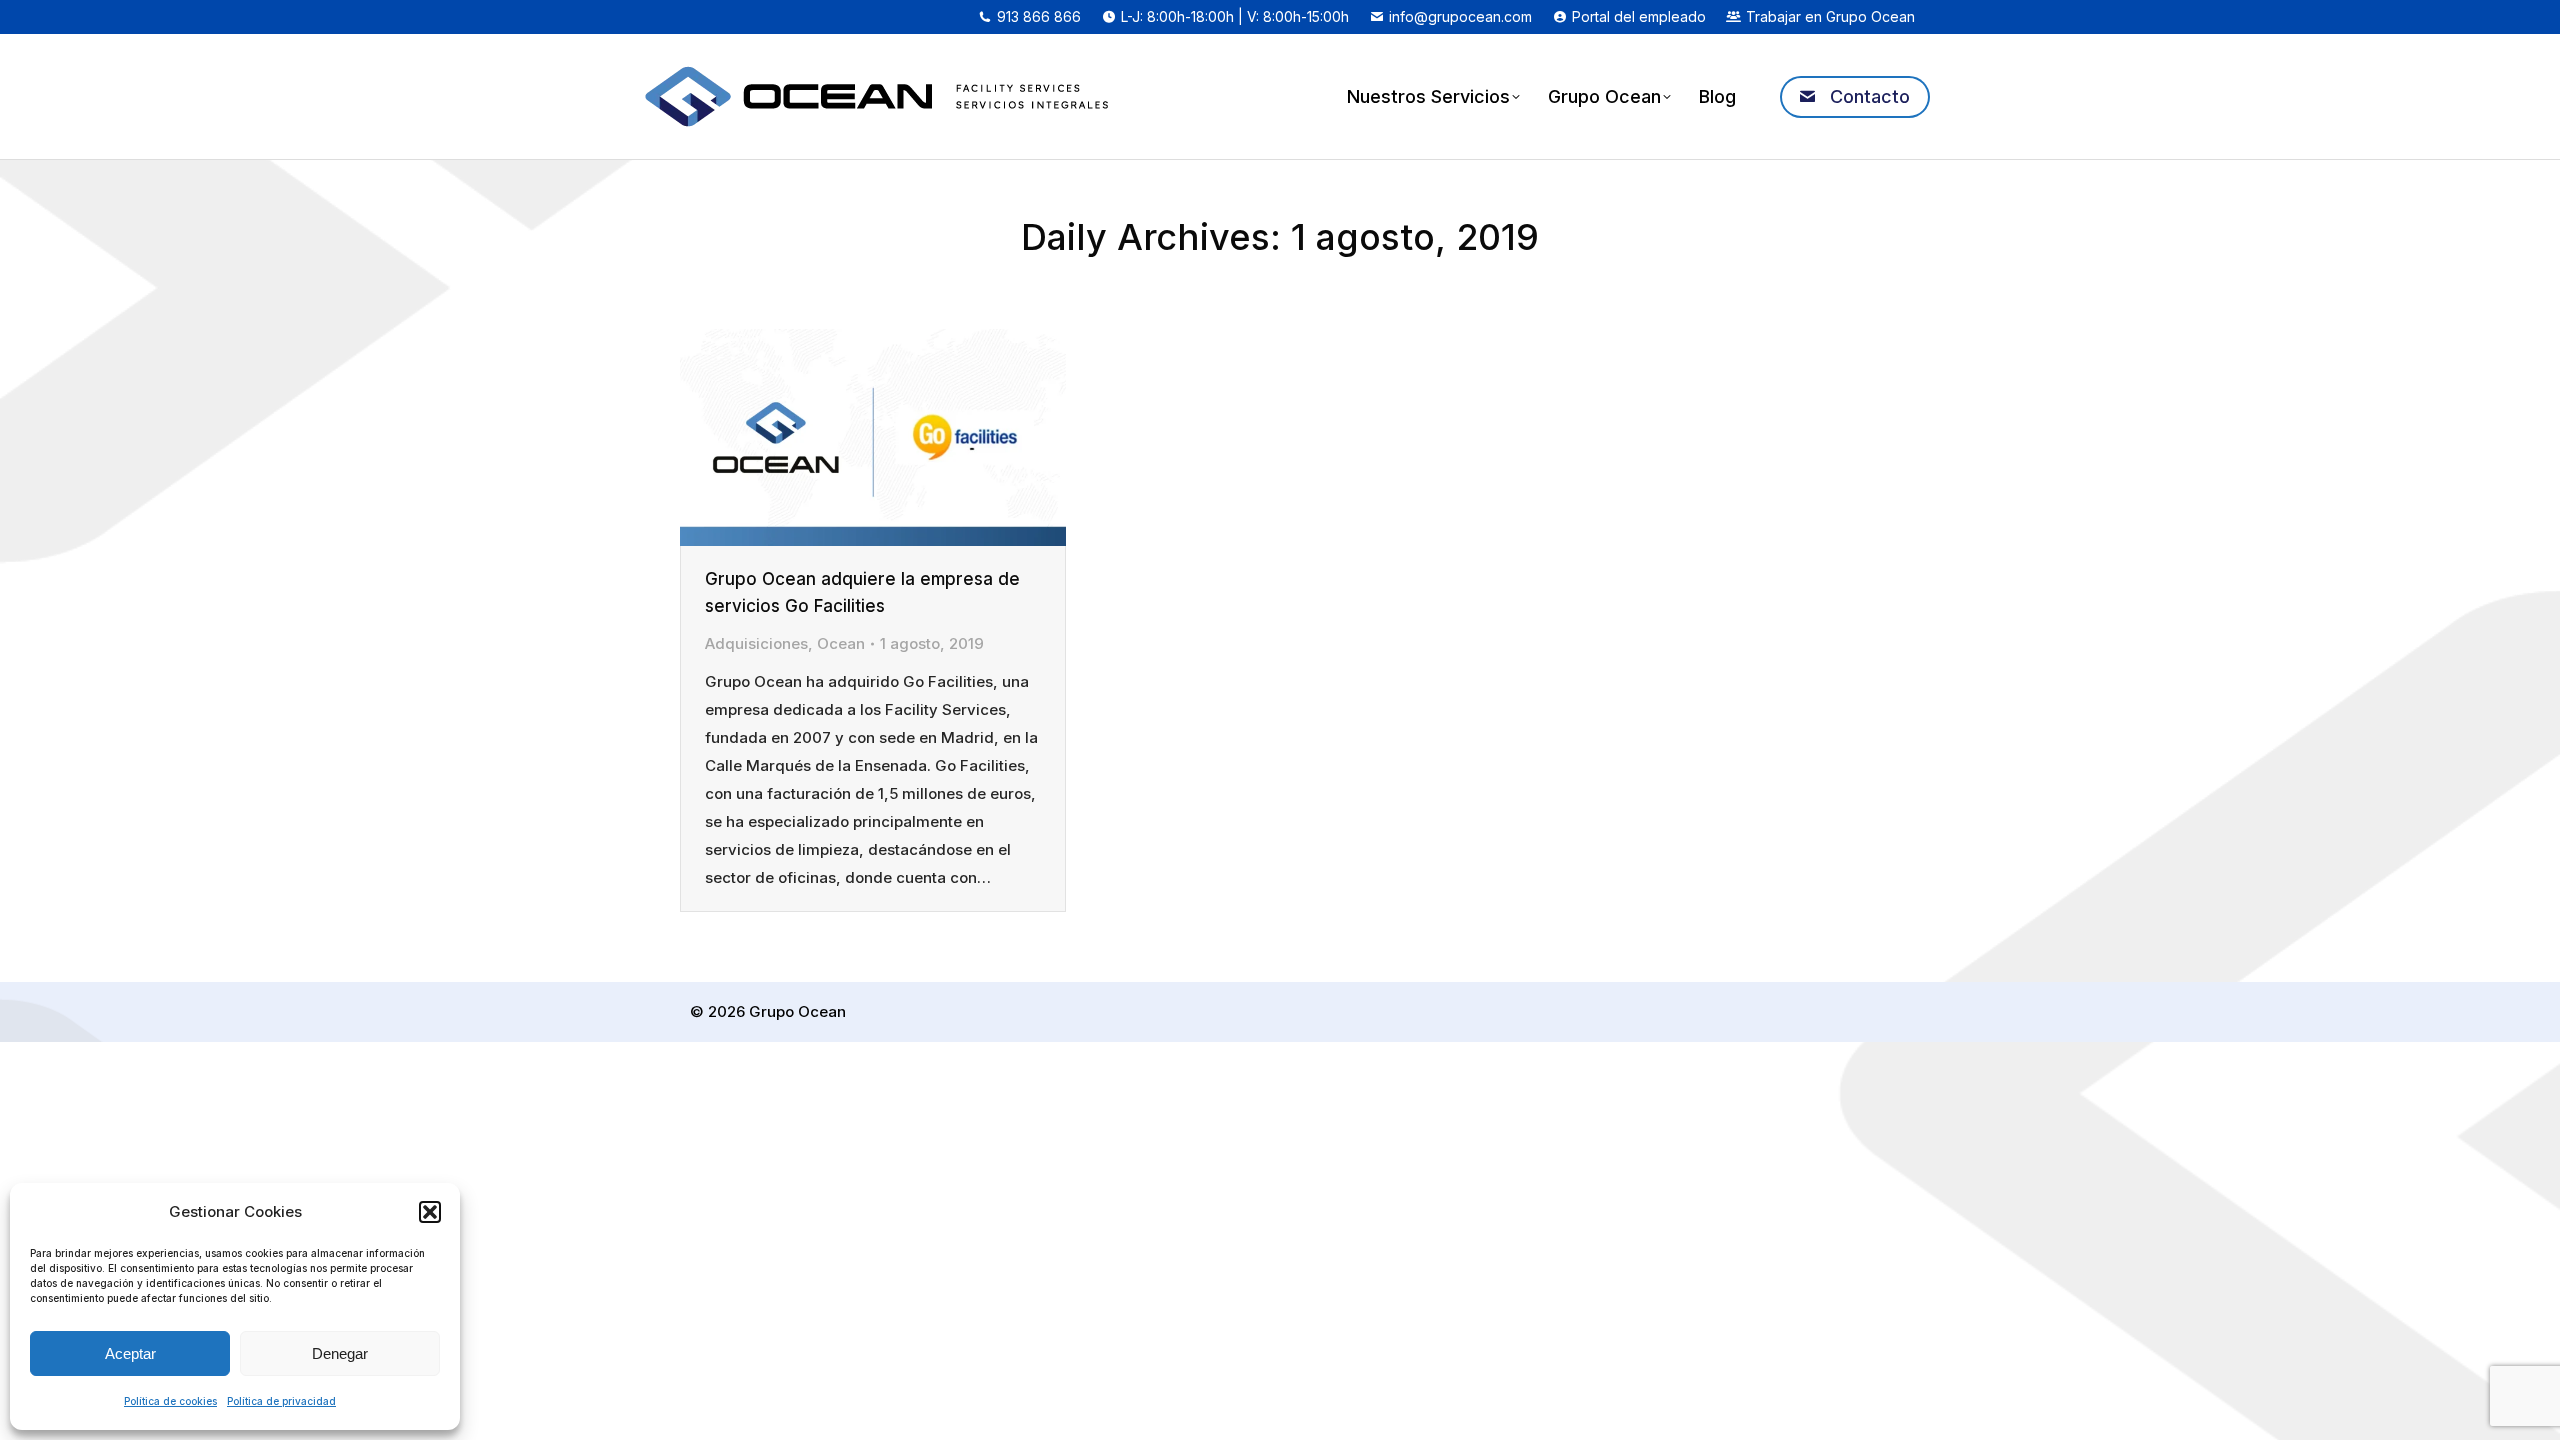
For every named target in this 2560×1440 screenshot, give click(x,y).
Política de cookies (170, 1401)
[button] (430, 1212)
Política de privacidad (281, 1401)
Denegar (340, 1353)
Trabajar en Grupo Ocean (1830, 16)
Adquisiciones (756, 643)
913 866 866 (1039, 16)
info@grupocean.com (1460, 16)
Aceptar (130, 1353)
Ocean (841, 643)
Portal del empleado (1639, 16)
